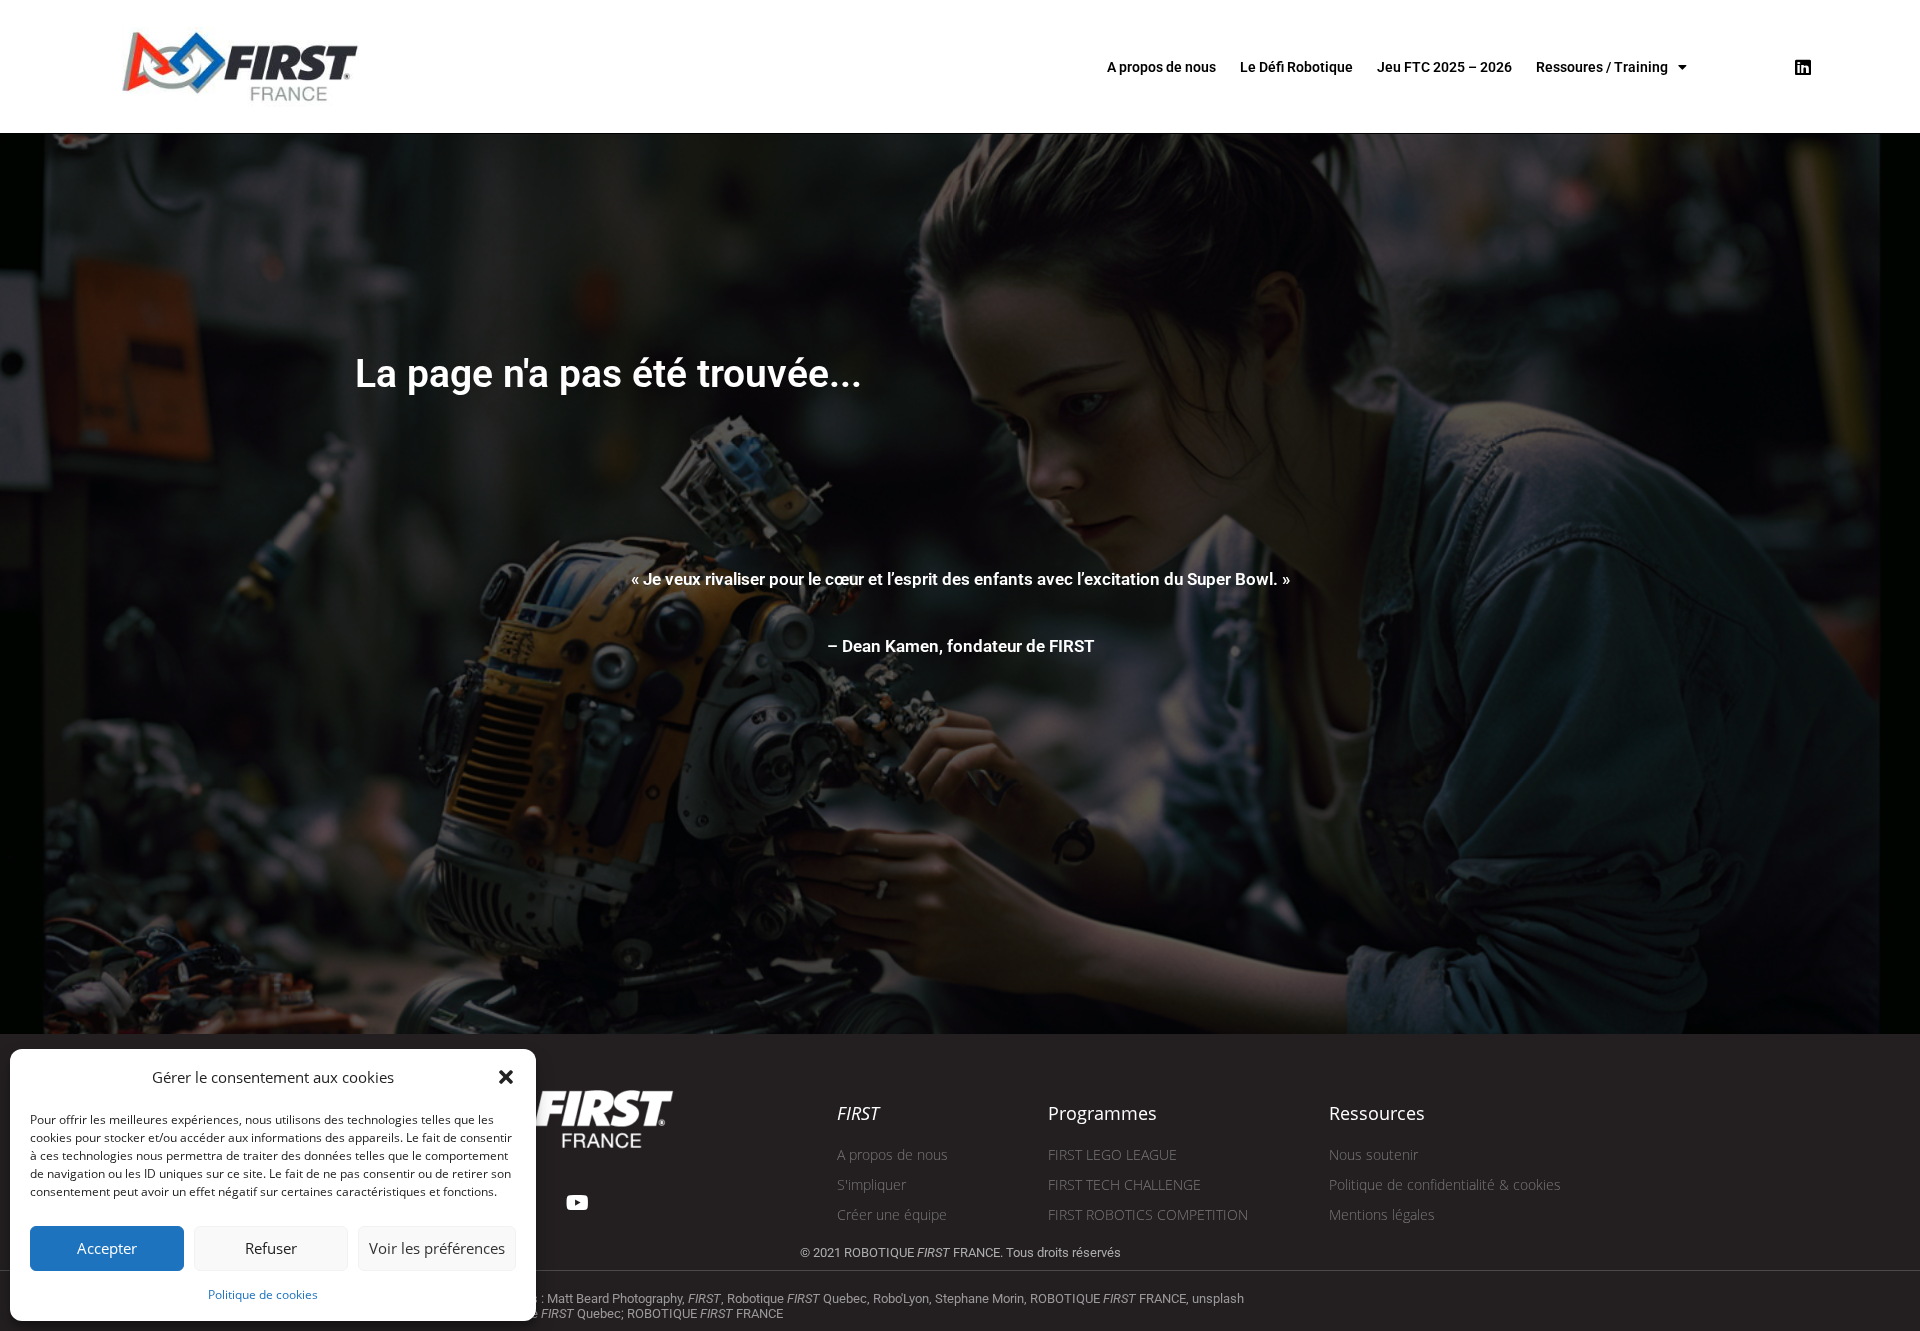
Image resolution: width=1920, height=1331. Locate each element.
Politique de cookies (263, 1294)
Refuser (271, 1248)
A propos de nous (1161, 67)
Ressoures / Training (1602, 67)
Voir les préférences (437, 1248)
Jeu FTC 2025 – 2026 (1444, 67)
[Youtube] (578, 1203)
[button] (506, 1077)
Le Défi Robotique (1296, 67)
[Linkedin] (1803, 67)
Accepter (107, 1248)
